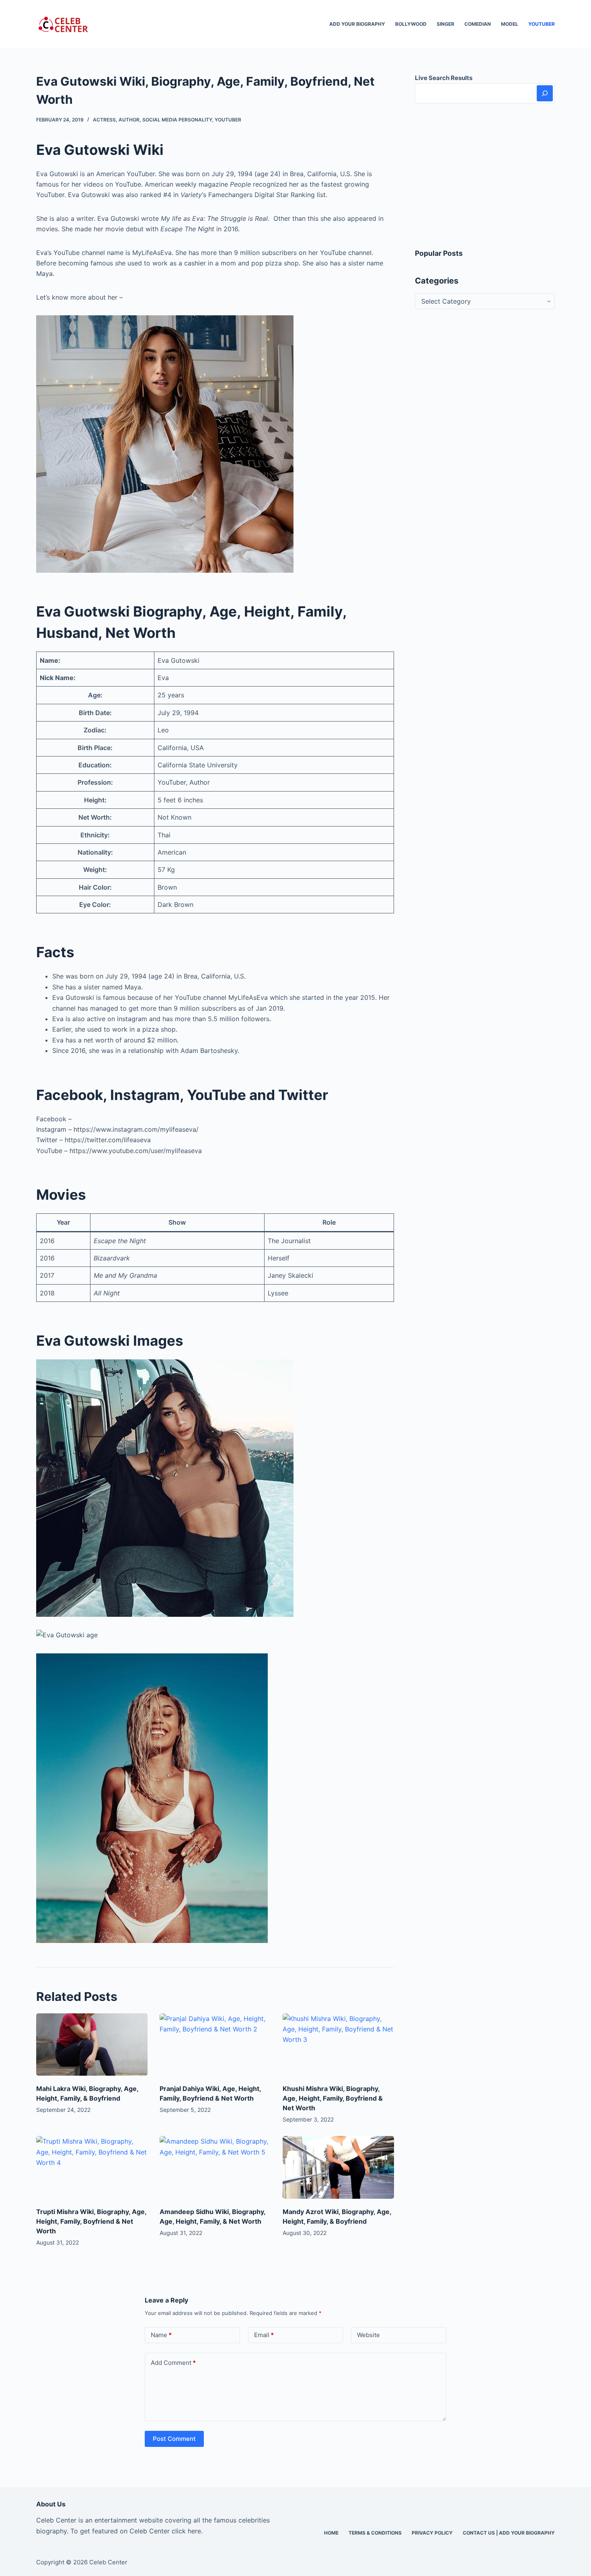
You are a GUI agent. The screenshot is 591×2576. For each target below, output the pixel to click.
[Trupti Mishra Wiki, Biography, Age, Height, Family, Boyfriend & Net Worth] (92, 2167)
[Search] (545, 93)
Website (368, 2335)
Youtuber (542, 24)
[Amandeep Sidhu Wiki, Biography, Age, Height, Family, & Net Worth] (215, 2167)
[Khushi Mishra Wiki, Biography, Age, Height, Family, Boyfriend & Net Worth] (338, 2045)
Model (510, 24)
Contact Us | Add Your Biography (509, 2533)
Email (264, 2335)
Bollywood (411, 24)
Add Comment (173, 2363)
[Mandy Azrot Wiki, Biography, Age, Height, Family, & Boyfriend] (338, 2167)
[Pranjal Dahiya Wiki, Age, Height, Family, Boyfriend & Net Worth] (215, 2045)
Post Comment (174, 2439)
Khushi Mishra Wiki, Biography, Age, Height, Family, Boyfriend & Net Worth (333, 2098)
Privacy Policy (432, 2533)
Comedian (478, 24)
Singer (445, 24)
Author (129, 120)
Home (331, 2533)
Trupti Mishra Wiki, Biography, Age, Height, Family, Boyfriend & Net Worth (91, 2221)
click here (186, 2531)
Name (161, 2335)
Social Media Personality (177, 120)
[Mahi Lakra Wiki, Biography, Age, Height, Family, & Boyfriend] (92, 2045)
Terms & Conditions (375, 2533)
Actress (104, 120)
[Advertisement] (485, 176)
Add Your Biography (357, 24)
